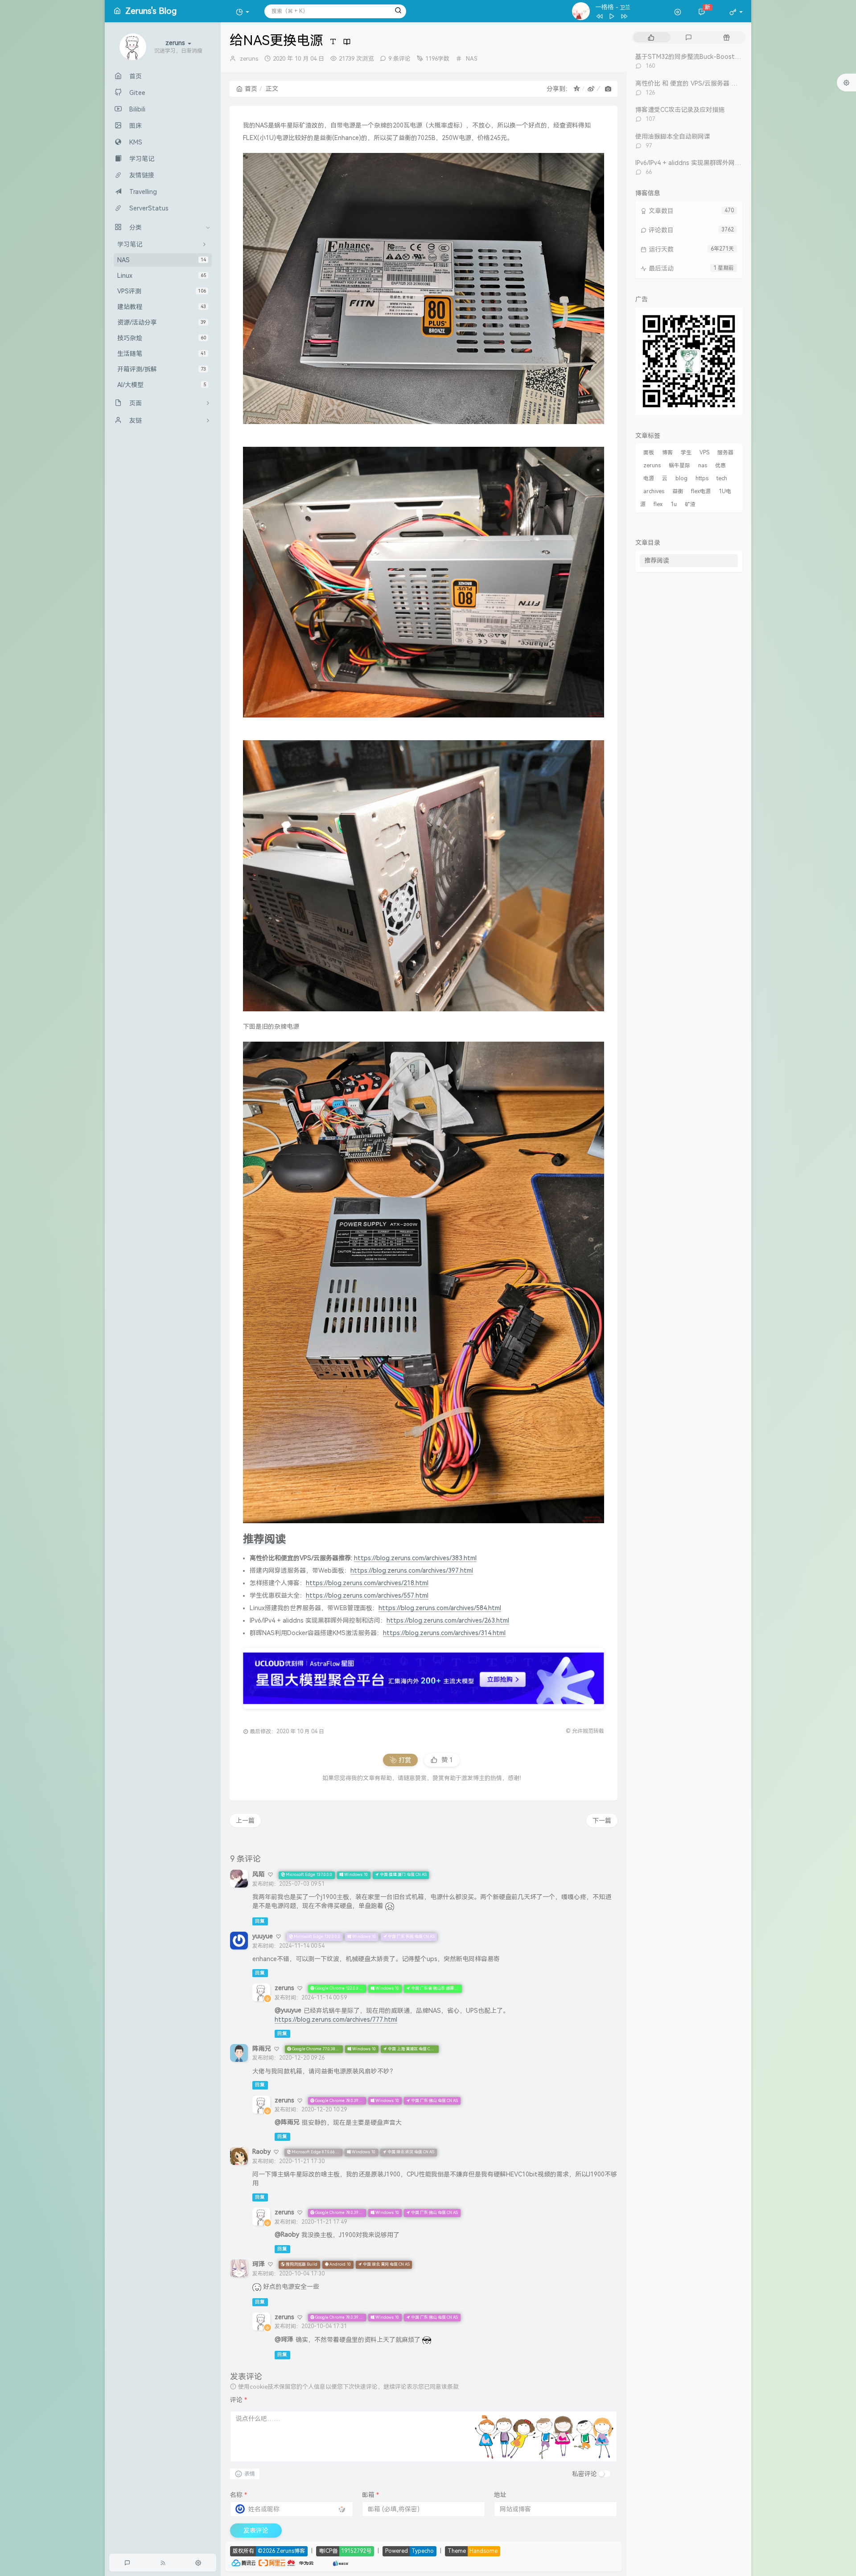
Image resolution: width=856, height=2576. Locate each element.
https (702, 478)
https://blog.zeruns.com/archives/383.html (415, 1558)
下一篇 (602, 1821)
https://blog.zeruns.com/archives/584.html (440, 1608)
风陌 (259, 1874)
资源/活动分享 (162, 322)
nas (703, 466)
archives (654, 491)
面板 (649, 453)
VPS (704, 453)
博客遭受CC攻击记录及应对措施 (680, 110)
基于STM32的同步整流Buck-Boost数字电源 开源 (705, 57)
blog (681, 478)
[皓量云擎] (341, 2562)
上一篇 (245, 1821)
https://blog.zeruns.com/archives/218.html (367, 1583)
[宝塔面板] (319, 2562)
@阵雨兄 (287, 2122)
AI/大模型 (162, 385)
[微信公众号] (689, 360)
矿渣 (690, 504)
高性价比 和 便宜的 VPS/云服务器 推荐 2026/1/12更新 (711, 83)
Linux (162, 276)
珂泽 (259, 2264)
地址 (500, 2495)
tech (722, 478)
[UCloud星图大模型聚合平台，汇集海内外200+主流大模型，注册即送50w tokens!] (424, 1678)
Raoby (261, 2151)
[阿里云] (272, 2562)
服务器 (725, 453)
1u (674, 504)
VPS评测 (162, 291)
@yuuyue (288, 2010)
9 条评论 (399, 59)
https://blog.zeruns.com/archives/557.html (367, 1595)
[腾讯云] (243, 2562)
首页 (251, 89)
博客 (667, 453)
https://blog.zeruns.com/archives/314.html (444, 1633)
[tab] (651, 37)
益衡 (678, 491)
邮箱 (370, 2495)
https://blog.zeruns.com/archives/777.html (336, 2020)
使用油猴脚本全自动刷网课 (673, 136)
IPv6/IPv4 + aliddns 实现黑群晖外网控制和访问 (701, 163)
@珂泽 (284, 2339)
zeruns (249, 59)
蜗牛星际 (679, 466)
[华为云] (300, 2562)
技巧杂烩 (162, 338)
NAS (162, 260)
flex (658, 504)
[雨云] (327, 2562)
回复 (260, 1921)
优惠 (720, 466)
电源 (649, 478)
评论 (239, 2400)
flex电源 (701, 491)
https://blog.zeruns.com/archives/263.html (448, 1620)
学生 (686, 453)
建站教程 (162, 307)
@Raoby (287, 2234)
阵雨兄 (262, 2048)
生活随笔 (162, 354)
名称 (239, 2495)
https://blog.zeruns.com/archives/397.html (412, 1570)
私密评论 (584, 2474)
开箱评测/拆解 (162, 369)
